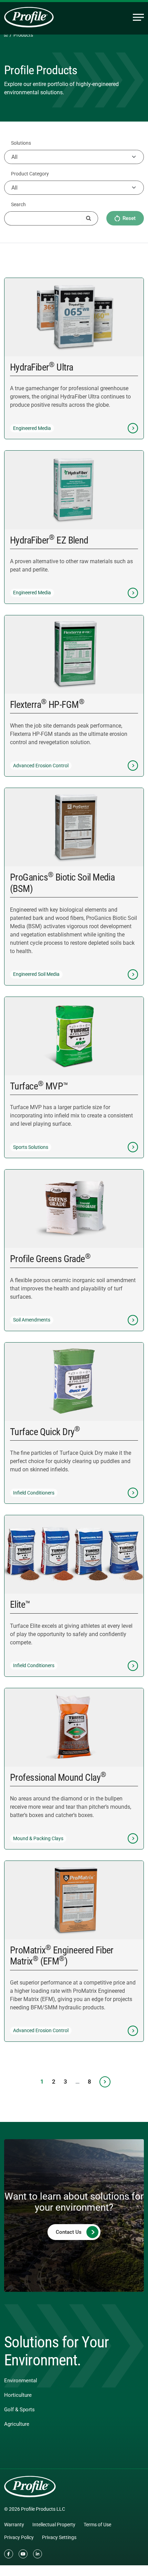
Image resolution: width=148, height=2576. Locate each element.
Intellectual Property (54, 2525)
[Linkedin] (38, 2554)
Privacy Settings (59, 2537)
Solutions (21, 143)
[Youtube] (23, 2554)
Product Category (30, 174)
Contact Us (69, 2232)
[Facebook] (9, 2554)
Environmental (21, 2381)
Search (18, 204)
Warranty (14, 2525)
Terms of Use (97, 2525)
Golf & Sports (19, 2410)
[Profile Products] (29, 17)
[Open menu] (138, 17)
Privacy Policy (19, 2537)
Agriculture (17, 2424)
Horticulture (18, 2395)
